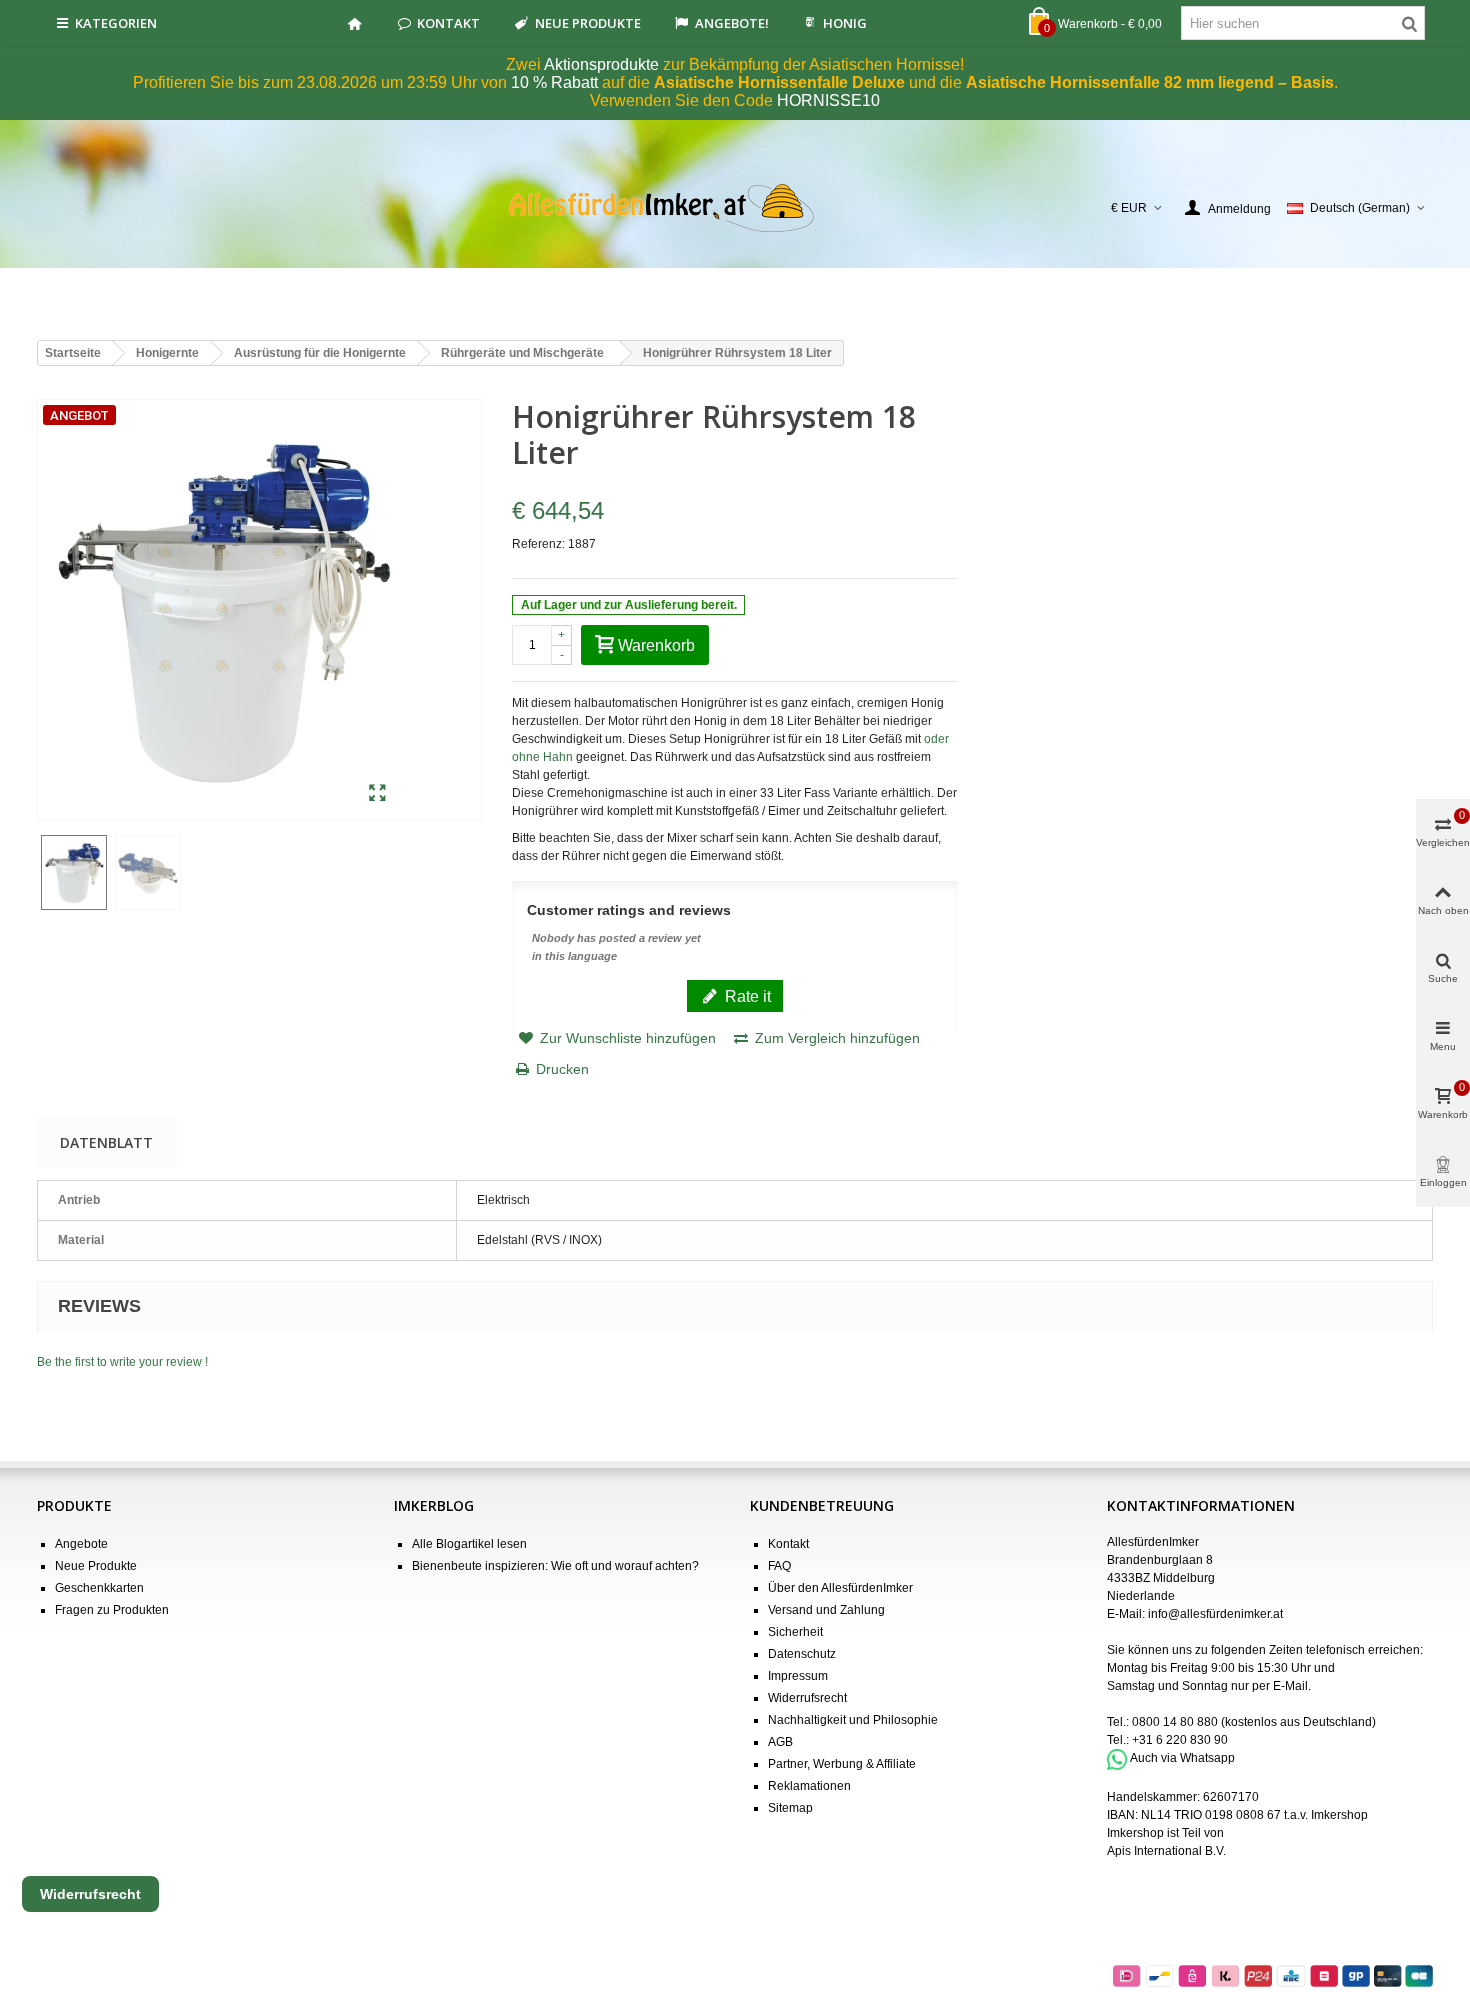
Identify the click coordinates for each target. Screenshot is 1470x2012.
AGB (780, 1742)
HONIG (845, 23)
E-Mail (1290, 1686)
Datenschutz (802, 1654)
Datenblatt (106, 1142)
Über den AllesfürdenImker (840, 1588)
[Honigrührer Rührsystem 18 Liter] (377, 794)
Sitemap (790, 1808)
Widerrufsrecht (807, 1698)
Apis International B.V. (1166, 1851)
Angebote (81, 1544)
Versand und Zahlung (826, 1610)
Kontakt (448, 23)
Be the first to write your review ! (122, 1362)
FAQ (779, 1566)
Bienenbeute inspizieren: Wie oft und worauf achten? (555, 1566)
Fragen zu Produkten (112, 1610)
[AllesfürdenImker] (735, 208)
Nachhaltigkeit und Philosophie (853, 1720)
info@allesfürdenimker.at (1215, 1614)
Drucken (562, 1069)
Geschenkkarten (99, 1588)
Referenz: (538, 544)
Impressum (798, 1676)
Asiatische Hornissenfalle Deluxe (779, 82)
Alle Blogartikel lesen (469, 1544)
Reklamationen (809, 1786)
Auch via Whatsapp (1182, 1759)
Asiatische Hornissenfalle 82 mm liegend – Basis (1150, 82)
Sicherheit (795, 1632)
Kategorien (116, 23)
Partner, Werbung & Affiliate (842, 1764)
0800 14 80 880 (1175, 1722)
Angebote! (732, 23)
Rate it (746, 996)
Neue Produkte (588, 23)
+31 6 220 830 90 (1180, 1740)
